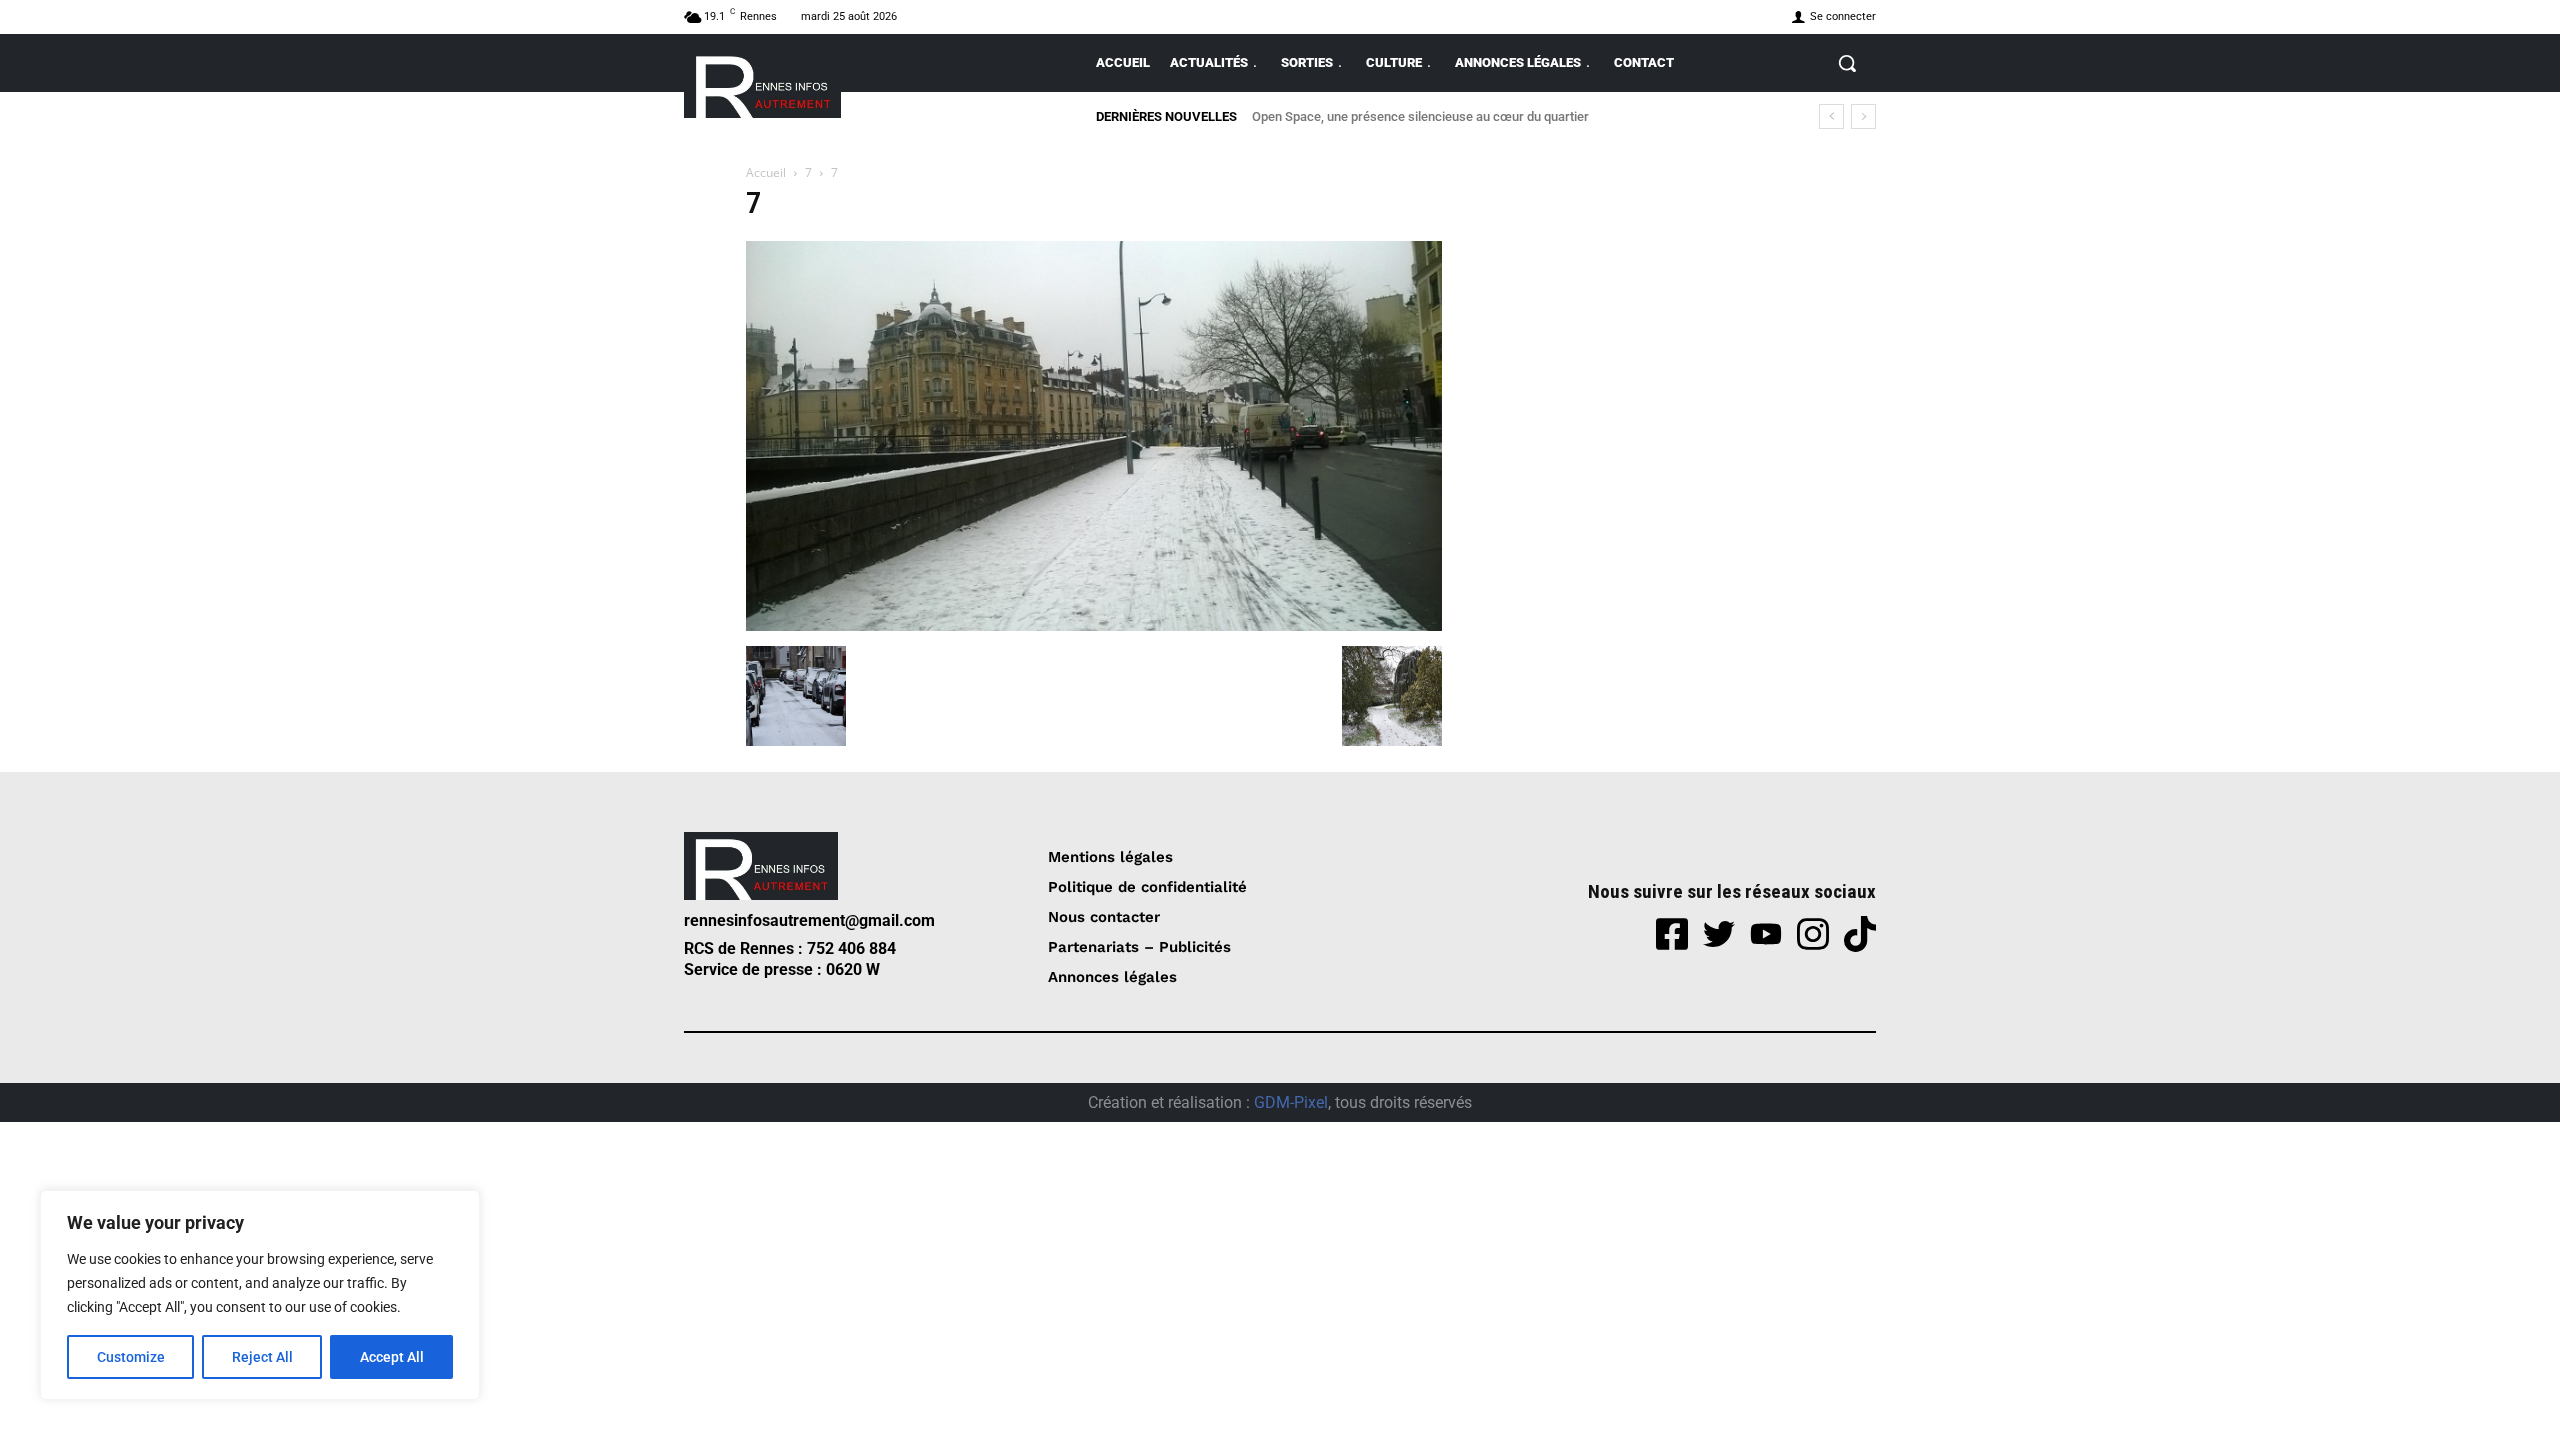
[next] (1863, 116)
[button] (1847, 63)
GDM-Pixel (1291, 1102)
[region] (260, 1295)
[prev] (1831, 116)
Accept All (392, 1357)
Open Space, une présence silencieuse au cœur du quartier (1420, 116)
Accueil (766, 172)
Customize (131, 1357)
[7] (1094, 625)
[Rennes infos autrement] (762, 83)
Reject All (262, 1357)
